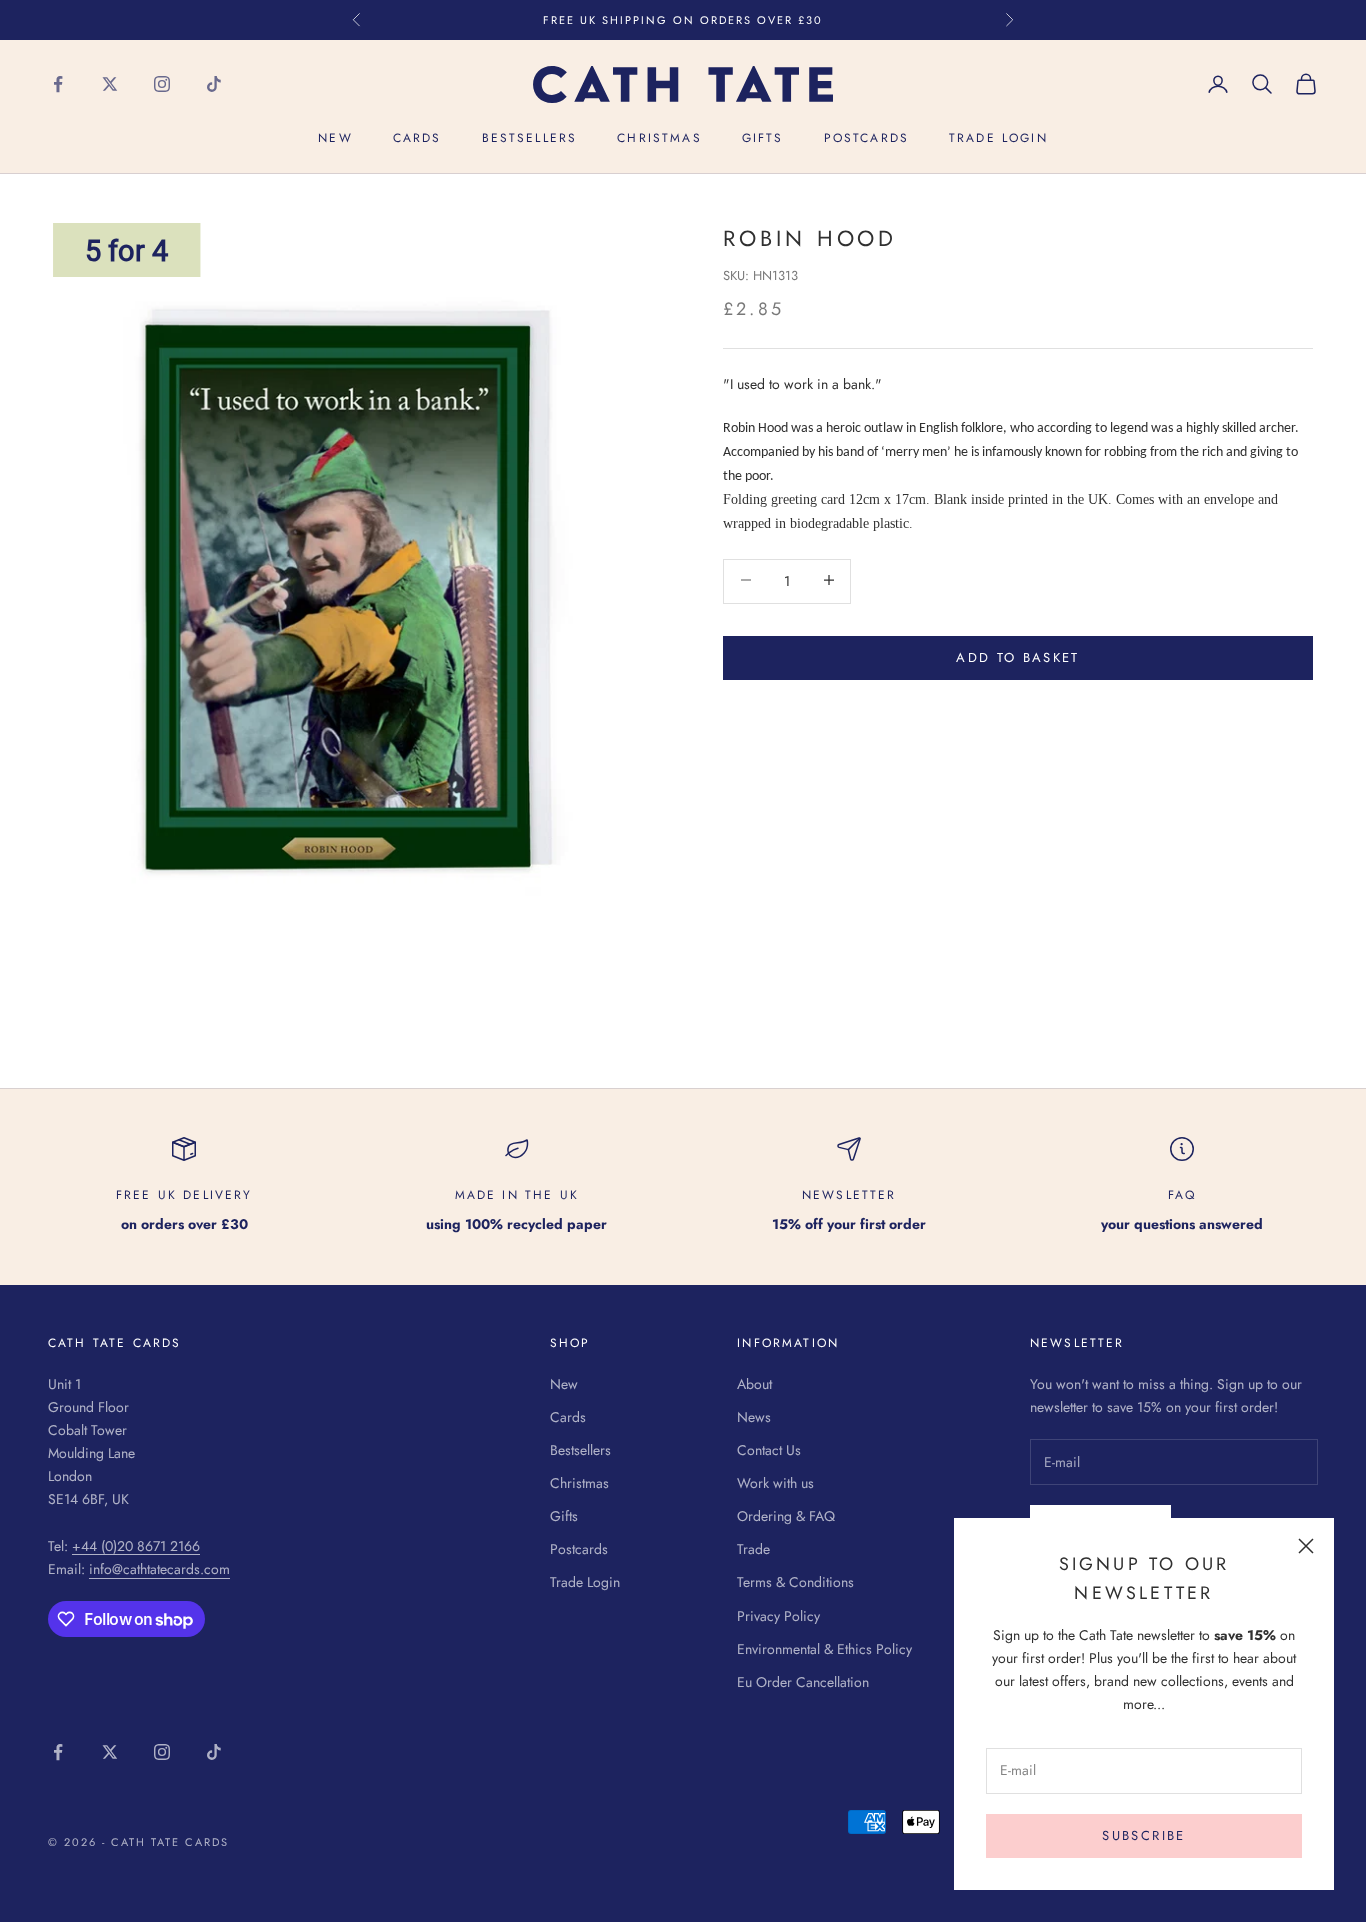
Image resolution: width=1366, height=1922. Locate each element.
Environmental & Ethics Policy (824, 1649)
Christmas (659, 139)
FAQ (1182, 1195)
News (754, 1417)
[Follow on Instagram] (162, 84)
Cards (417, 139)
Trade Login (998, 139)
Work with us (775, 1483)
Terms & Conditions (795, 1582)
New (335, 139)
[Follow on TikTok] (214, 84)
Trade (753, 1549)
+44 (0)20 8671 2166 (136, 1546)
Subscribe (1143, 1835)
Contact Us (769, 1450)
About (754, 1384)
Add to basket (1017, 656)
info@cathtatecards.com (159, 1569)
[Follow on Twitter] (110, 84)
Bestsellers (530, 139)
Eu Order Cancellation (803, 1682)
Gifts (763, 139)
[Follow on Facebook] (58, 84)
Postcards (866, 139)
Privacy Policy (778, 1616)
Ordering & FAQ (786, 1516)
